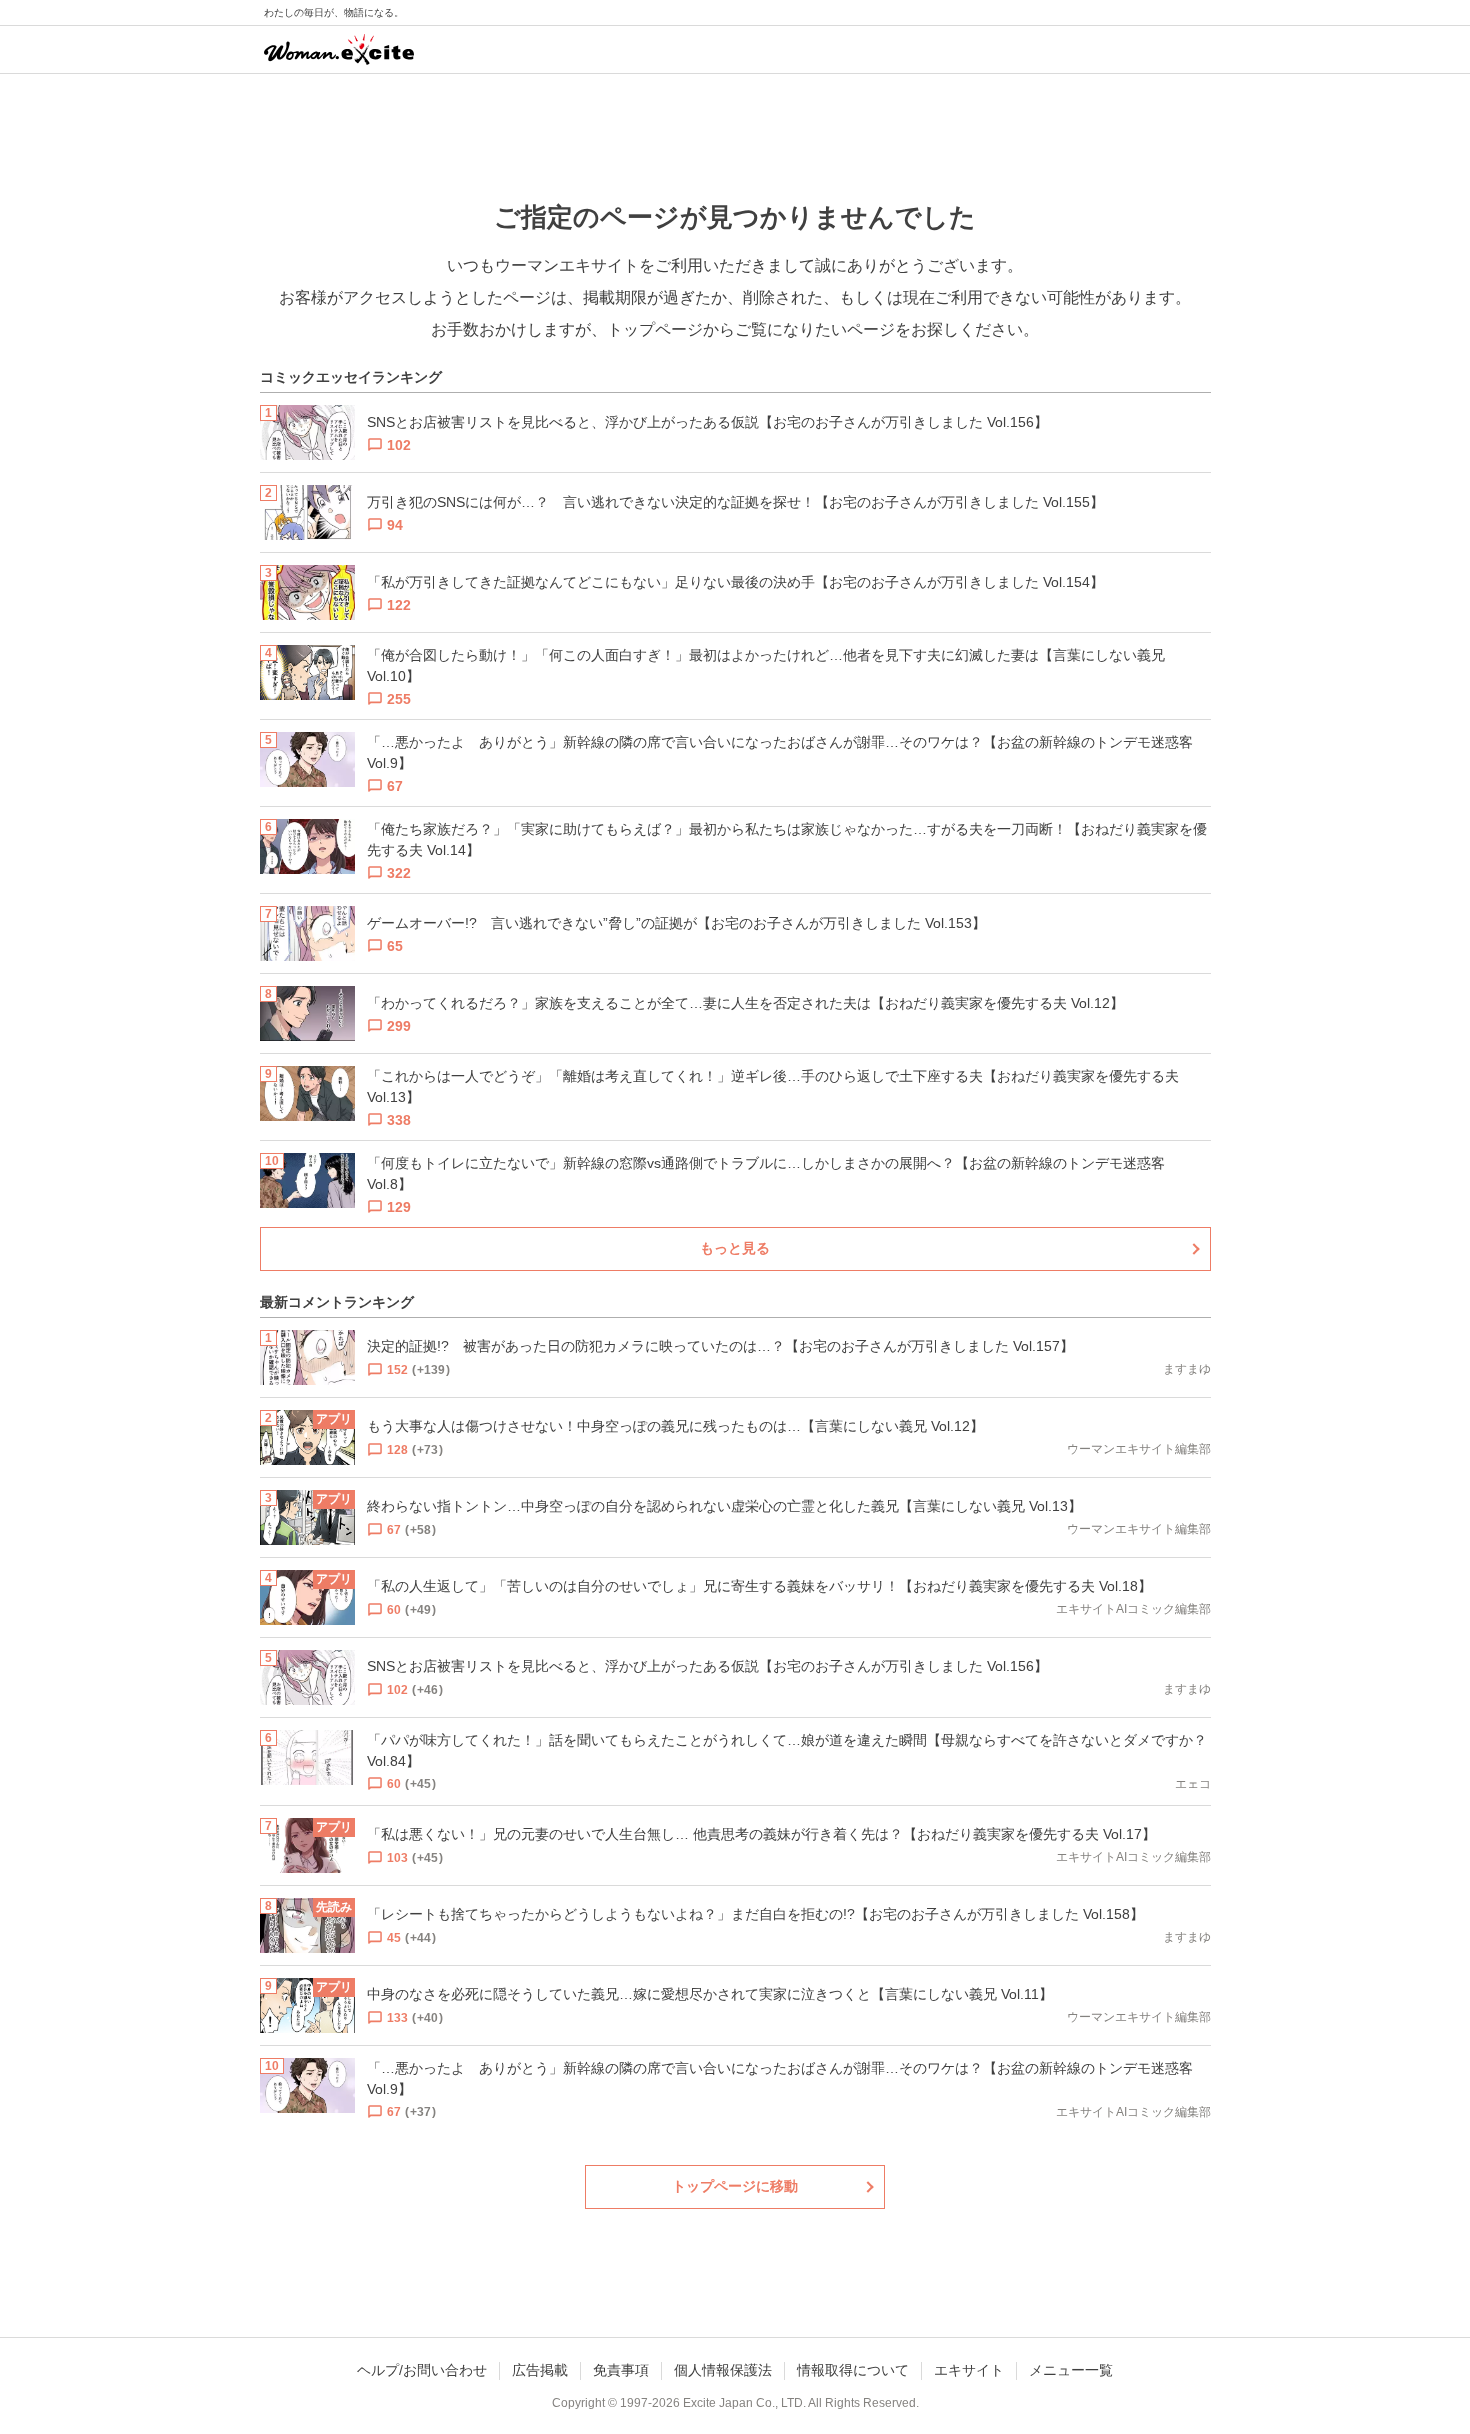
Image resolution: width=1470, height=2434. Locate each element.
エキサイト (969, 2370)
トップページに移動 (735, 2186)
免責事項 (621, 2370)
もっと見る (735, 1248)
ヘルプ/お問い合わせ (422, 2370)
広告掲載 (540, 2370)
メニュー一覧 (1071, 2370)
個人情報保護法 (723, 2370)
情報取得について (853, 2370)
